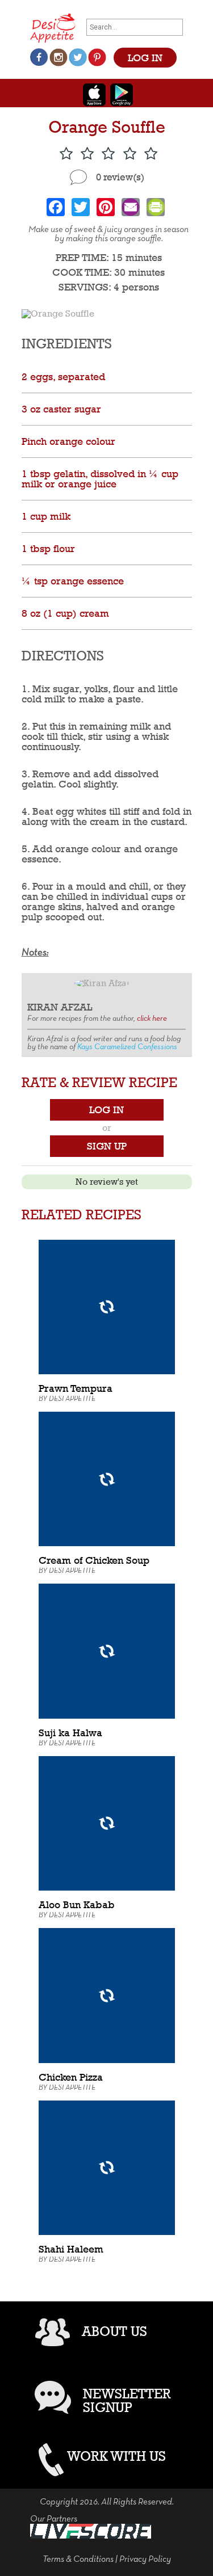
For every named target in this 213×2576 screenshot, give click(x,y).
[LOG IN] (145, 46)
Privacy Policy (145, 2560)
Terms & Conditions (78, 2560)
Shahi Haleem (71, 2249)
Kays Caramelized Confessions (127, 1047)
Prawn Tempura (76, 1388)
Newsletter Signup (127, 2400)
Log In (106, 1110)
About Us (114, 2331)
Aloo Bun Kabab (77, 1904)
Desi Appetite (72, 1399)
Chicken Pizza (71, 2077)
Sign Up (107, 1146)
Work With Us (116, 2456)
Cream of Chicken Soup (94, 1560)
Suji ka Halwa (70, 1733)
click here (152, 1019)
